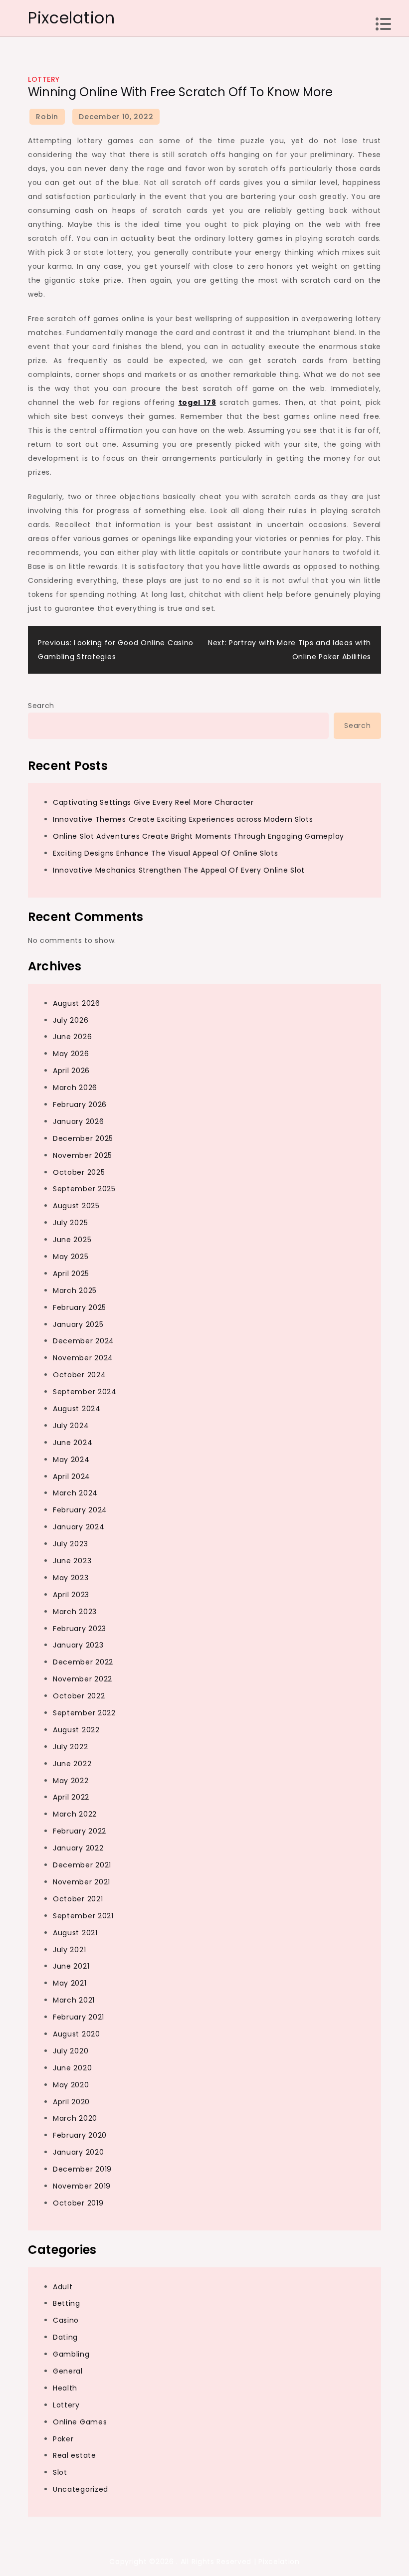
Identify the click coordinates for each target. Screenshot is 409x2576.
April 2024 (72, 1476)
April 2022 (71, 1797)
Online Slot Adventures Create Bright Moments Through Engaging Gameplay (199, 836)
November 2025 (83, 1155)
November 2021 (82, 1882)
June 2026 (72, 1037)
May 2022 (71, 1781)
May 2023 (71, 1578)
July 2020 (71, 2051)
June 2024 (73, 1443)
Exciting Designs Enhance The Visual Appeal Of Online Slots (166, 853)
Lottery (44, 79)
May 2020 (71, 2085)
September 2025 (84, 1189)
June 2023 (72, 1561)
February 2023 (80, 1629)
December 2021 (82, 1865)
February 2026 (80, 1104)
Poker (63, 2439)
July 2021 (69, 1950)
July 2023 (70, 1544)
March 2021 (74, 2000)
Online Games (80, 2422)
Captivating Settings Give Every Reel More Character (153, 802)
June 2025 (72, 1240)
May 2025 (71, 1257)
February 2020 (80, 2135)
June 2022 (72, 1764)
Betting (67, 2303)
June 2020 (72, 2068)
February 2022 (80, 1831)
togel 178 (198, 402)
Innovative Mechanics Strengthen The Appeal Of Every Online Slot (179, 870)
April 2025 (71, 1274)
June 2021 (71, 1966)
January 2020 (78, 2152)
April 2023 (71, 1595)
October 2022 (79, 1696)
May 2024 (71, 1460)
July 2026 (71, 1020)
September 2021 (83, 1916)
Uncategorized (81, 2489)
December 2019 (82, 2169)
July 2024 (71, 1426)
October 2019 (78, 2203)
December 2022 (83, 1662)
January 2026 (78, 1121)
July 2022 (70, 1747)
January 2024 (79, 1527)
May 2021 (70, 1983)
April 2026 (71, 1071)
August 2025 (76, 1206)
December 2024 (84, 1341)
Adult (63, 2287)
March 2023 (75, 1612)
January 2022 (78, 1848)
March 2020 (75, 2118)
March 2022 (75, 1814)
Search (41, 706)
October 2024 (79, 1375)
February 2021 (79, 2017)
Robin (47, 117)
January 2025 (78, 1324)
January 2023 (78, 1645)
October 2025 (79, 1172)
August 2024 (77, 1409)
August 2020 (77, 2034)
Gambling (71, 2354)
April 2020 (71, 2102)
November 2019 (82, 2186)
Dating (65, 2337)
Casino (66, 2320)
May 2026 (71, 1054)
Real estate (75, 2455)
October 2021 (78, 1899)
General (68, 2371)
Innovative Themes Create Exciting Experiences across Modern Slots (183, 819)
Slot (60, 2472)
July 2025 (70, 1223)
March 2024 (75, 1493)
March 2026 (75, 1088)
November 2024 (83, 1358)
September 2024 (85, 1392)
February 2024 (80, 1510)
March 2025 (75, 1290)
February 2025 (80, 1307)
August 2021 (75, 1933)
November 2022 (83, 1679)
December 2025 (83, 1138)
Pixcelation (72, 18)
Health (65, 2388)
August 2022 (76, 1730)
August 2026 (77, 1003)
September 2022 (84, 1713)
